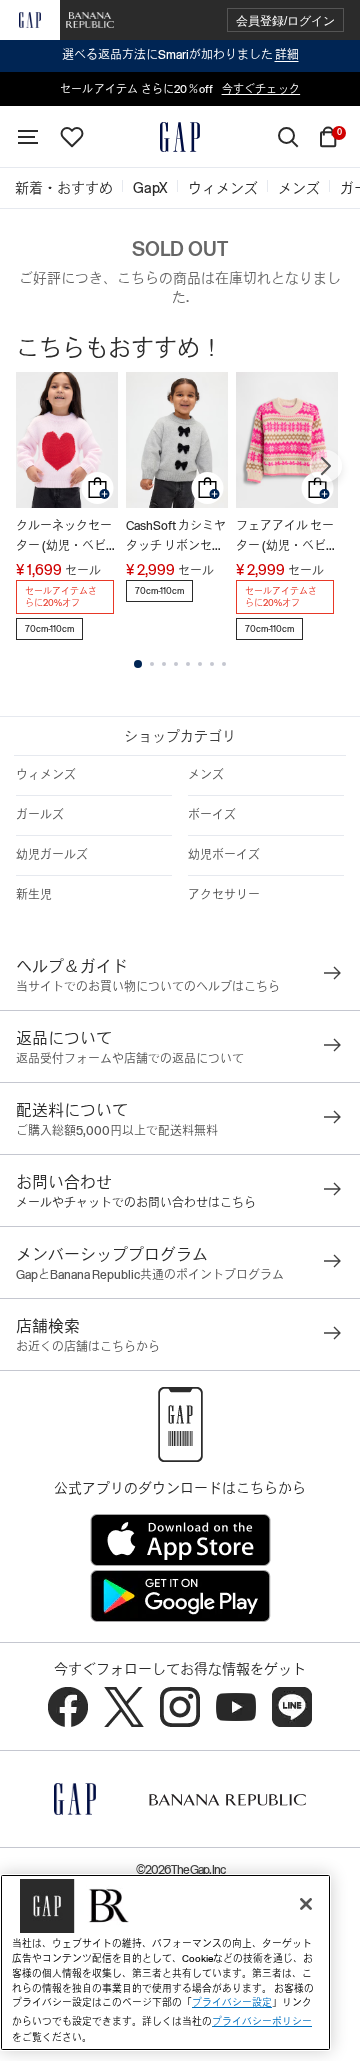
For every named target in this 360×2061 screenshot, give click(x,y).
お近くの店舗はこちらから (88, 1347)
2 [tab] (152, 664)
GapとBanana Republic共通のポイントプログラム (150, 1275)
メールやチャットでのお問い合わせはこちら (136, 1203)
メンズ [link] (299, 188)
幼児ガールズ (52, 855)
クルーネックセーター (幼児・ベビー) (64, 537)
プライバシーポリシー (262, 2021)
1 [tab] (138, 664)
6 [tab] (200, 664)
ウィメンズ (46, 775)
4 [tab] (176, 664)
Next (326, 466)
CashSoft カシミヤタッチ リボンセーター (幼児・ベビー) (176, 537)
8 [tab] (224, 664)
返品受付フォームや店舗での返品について (130, 1059)
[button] (285, 20)
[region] (165, 1962)
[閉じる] (306, 1904)
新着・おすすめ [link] (64, 188)
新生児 (34, 895)
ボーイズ (212, 815)
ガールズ (40, 815)
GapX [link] (150, 188)
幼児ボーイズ (224, 855)
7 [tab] (212, 664)
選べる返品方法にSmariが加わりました (180, 55)
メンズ (206, 775)
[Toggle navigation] (28, 137)
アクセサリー (224, 895)
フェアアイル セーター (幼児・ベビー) (285, 537)
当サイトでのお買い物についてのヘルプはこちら (148, 987)
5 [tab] (188, 664)
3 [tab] (164, 664)
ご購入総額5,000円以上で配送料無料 (117, 1131)
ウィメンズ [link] (223, 188)
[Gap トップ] (180, 137)
